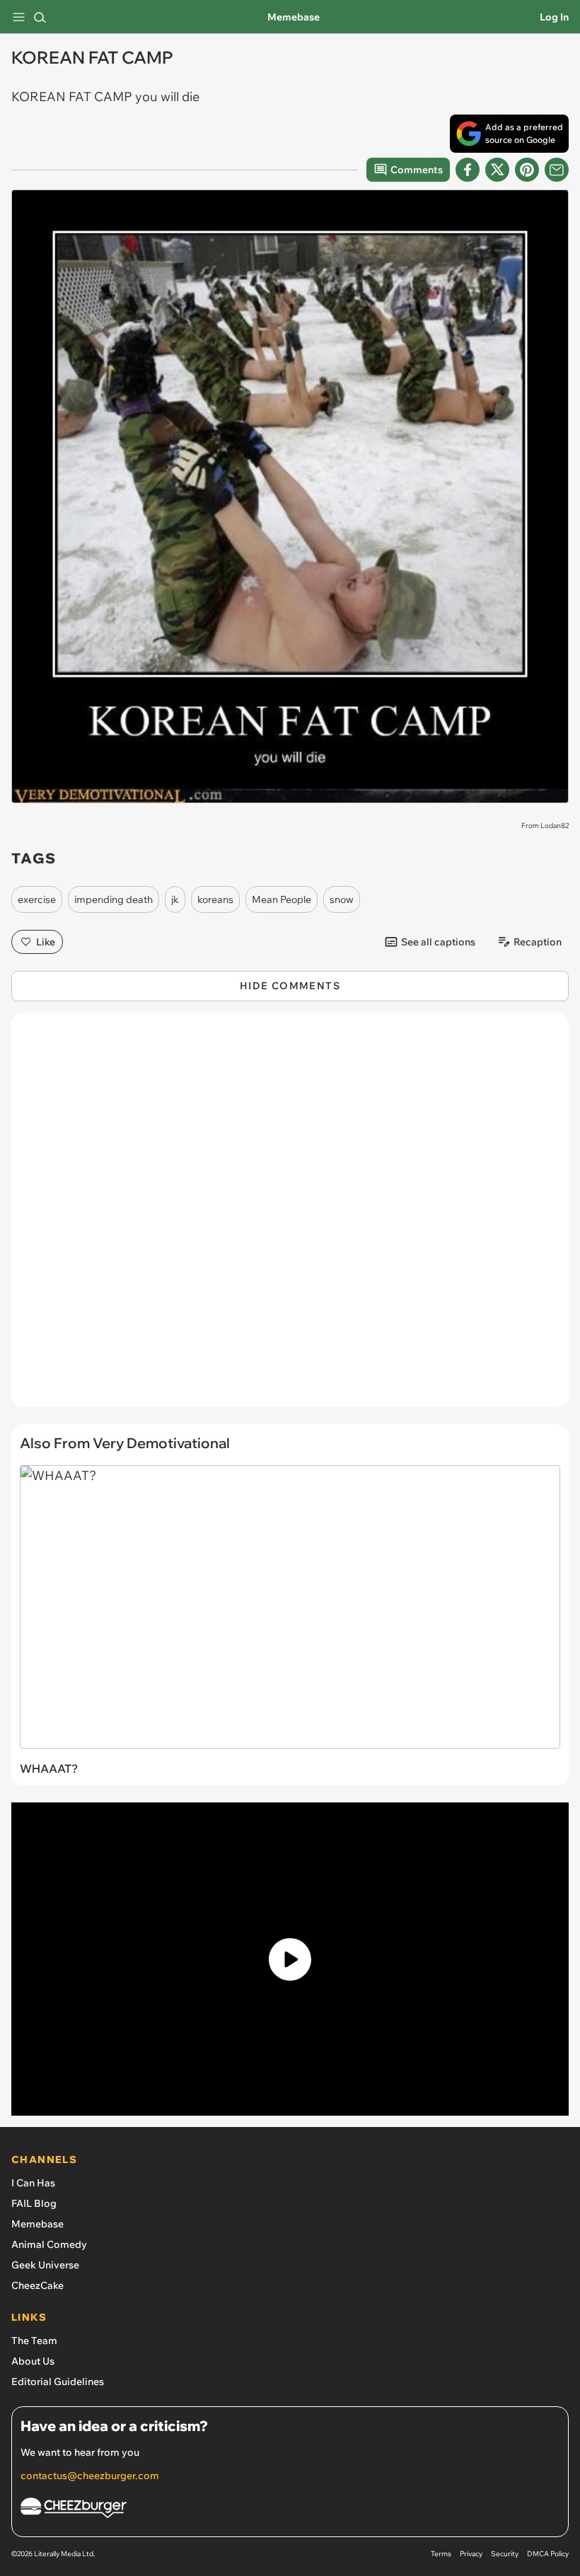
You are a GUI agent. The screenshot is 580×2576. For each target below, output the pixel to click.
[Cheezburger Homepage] (290, 2510)
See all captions (438, 942)
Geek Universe (45, 2265)
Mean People (282, 899)
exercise (37, 899)
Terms (441, 2554)
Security (505, 2554)
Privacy (471, 2554)
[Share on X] (497, 170)
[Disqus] (290, 1217)
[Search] (40, 17)
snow (342, 899)
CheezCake (37, 2285)
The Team (34, 2341)
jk (175, 899)
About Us (33, 2361)
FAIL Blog (34, 2203)
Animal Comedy (49, 2244)
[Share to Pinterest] (527, 170)
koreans (215, 899)
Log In (554, 17)
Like (46, 942)
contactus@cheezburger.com (90, 2476)
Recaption (538, 942)
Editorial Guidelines (58, 2382)
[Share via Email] (557, 170)
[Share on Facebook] (468, 170)
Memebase (294, 17)
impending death (114, 899)
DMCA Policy (548, 2554)
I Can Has (33, 2183)
